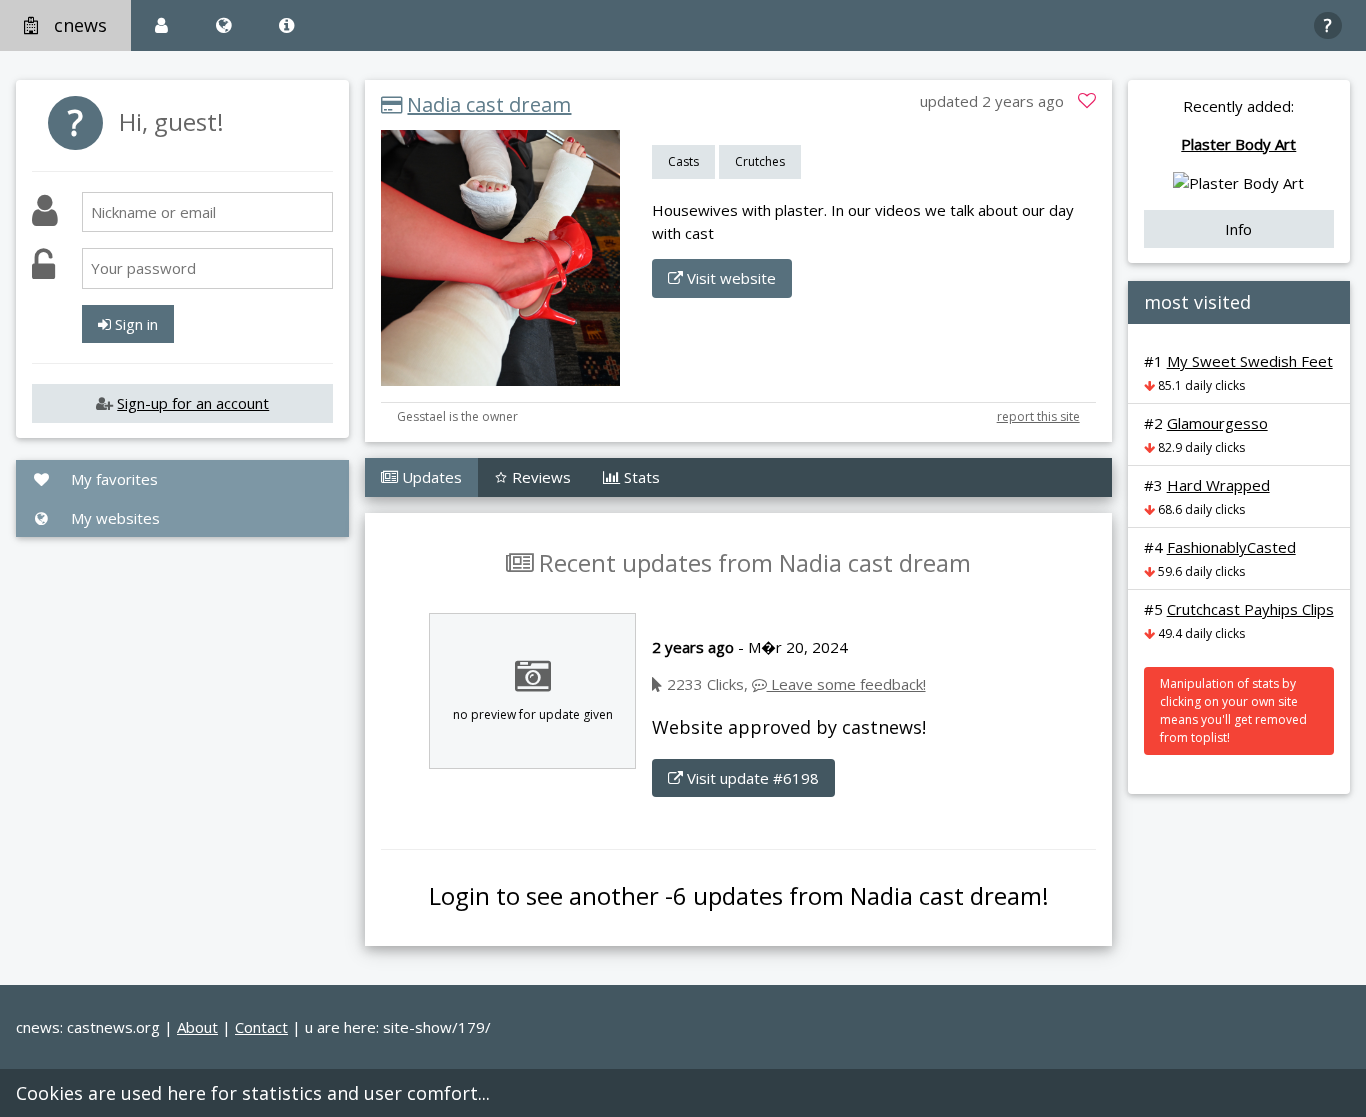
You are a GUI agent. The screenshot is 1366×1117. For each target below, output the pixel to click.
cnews (80, 25)
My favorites (112, 479)
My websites (113, 518)
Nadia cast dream (489, 104)
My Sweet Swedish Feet (1250, 361)
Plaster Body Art (1238, 144)
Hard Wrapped (1218, 485)
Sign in (134, 324)
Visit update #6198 (751, 778)
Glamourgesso (1217, 423)
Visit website (729, 278)
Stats (640, 477)
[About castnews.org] (286, 25)
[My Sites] (223, 25)
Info (1238, 229)
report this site (1038, 416)
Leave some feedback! (846, 684)
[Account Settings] (161, 25)
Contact (261, 1027)
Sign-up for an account (193, 403)
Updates (430, 477)
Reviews (539, 477)
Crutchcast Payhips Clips (1250, 609)
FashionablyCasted (1231, 547)
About (197, 1027)
